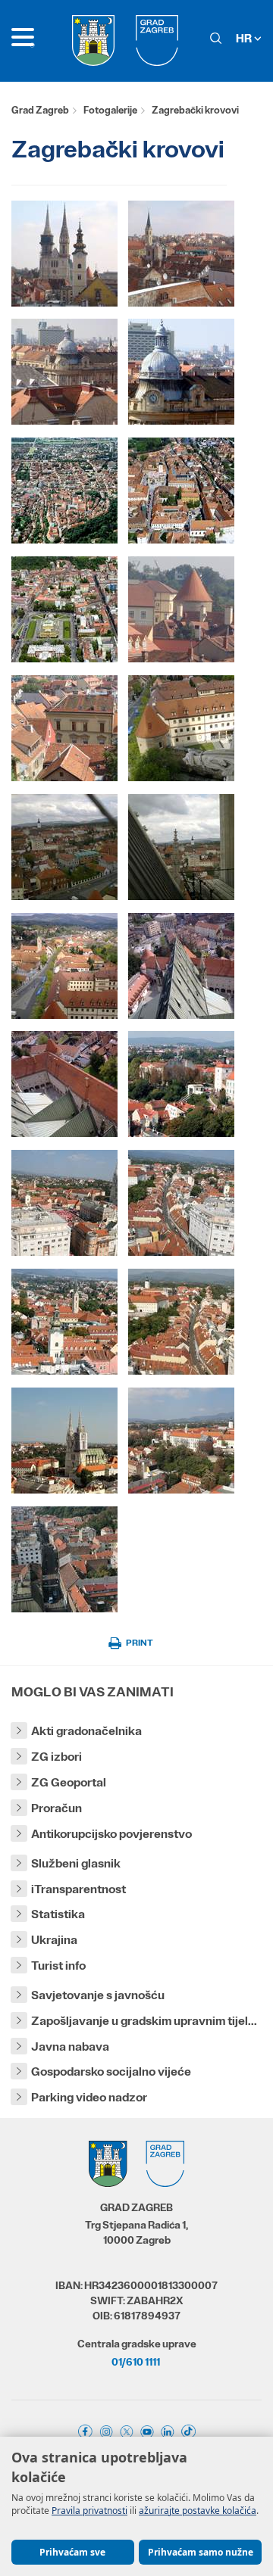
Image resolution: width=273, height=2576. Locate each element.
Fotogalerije (110, 110)
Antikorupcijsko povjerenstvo (111, 1834)
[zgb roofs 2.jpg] (181, 491)
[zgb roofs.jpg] (64, 491)
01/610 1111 (136, 2362)
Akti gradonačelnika (86, 1731)
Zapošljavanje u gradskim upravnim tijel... (144, 2021)
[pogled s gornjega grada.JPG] (181, 372)
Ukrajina (54, 1940)
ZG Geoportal (69, 1782)
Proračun (56, 1808)
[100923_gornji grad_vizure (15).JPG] (181, 609)
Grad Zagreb (40, 110)
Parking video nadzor (89, 2097)
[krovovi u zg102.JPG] (64, 847)
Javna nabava (70, 2046)
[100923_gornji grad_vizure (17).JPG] (64, 728)
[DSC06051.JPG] (64, 372)
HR (245, 38)
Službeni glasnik (76, 1863)
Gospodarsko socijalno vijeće (111, 2071)
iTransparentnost (78, 1889)
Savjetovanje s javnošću (98, 1995)
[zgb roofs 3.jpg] (64, 609)
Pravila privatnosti (89, 2511)
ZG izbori (56, 1757)
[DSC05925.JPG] (181, 254)
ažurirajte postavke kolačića (198, 2511)
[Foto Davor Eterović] (64, 254)
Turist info (58, 1965)
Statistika (58, 1914)
